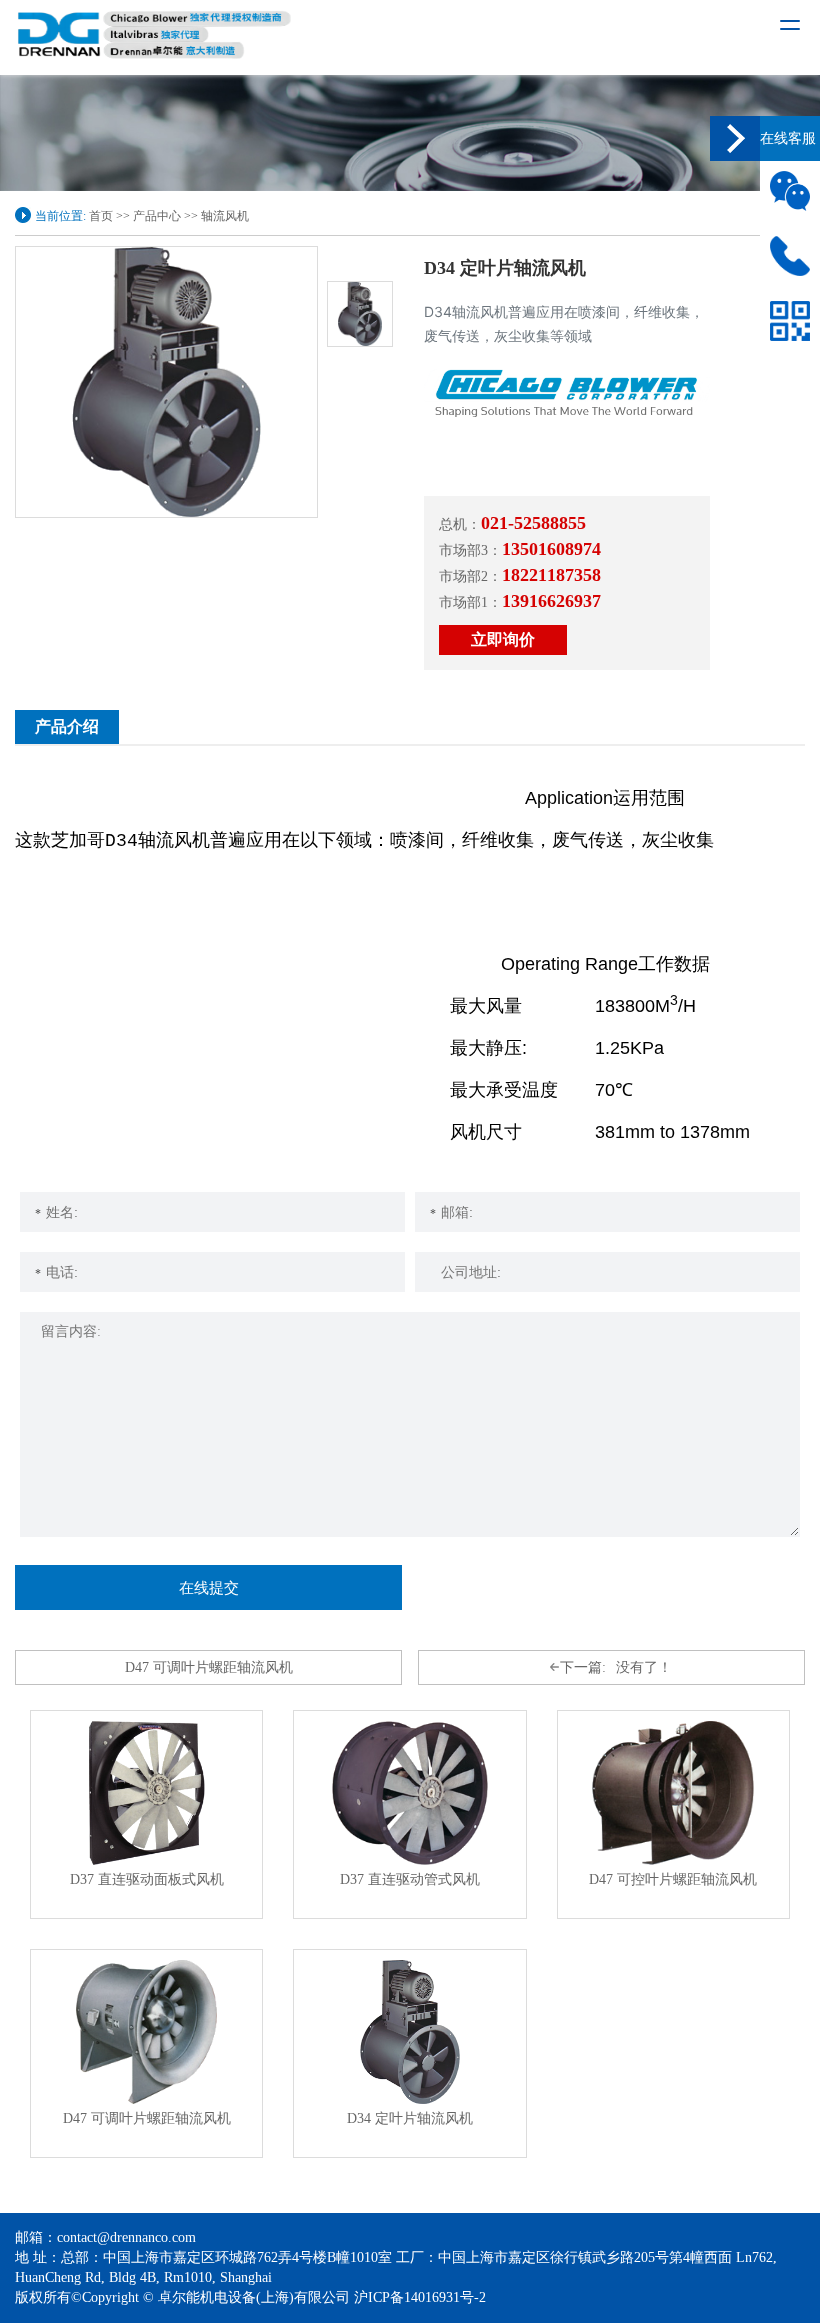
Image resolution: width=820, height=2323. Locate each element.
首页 (101, 216)
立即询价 (503, 639)
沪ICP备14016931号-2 (420, 2297)
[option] (166, 382)
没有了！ (616, 1667)
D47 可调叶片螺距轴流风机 (209, 1667)
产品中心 (157, 216)
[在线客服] (735, 138)
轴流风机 (225, 216)
